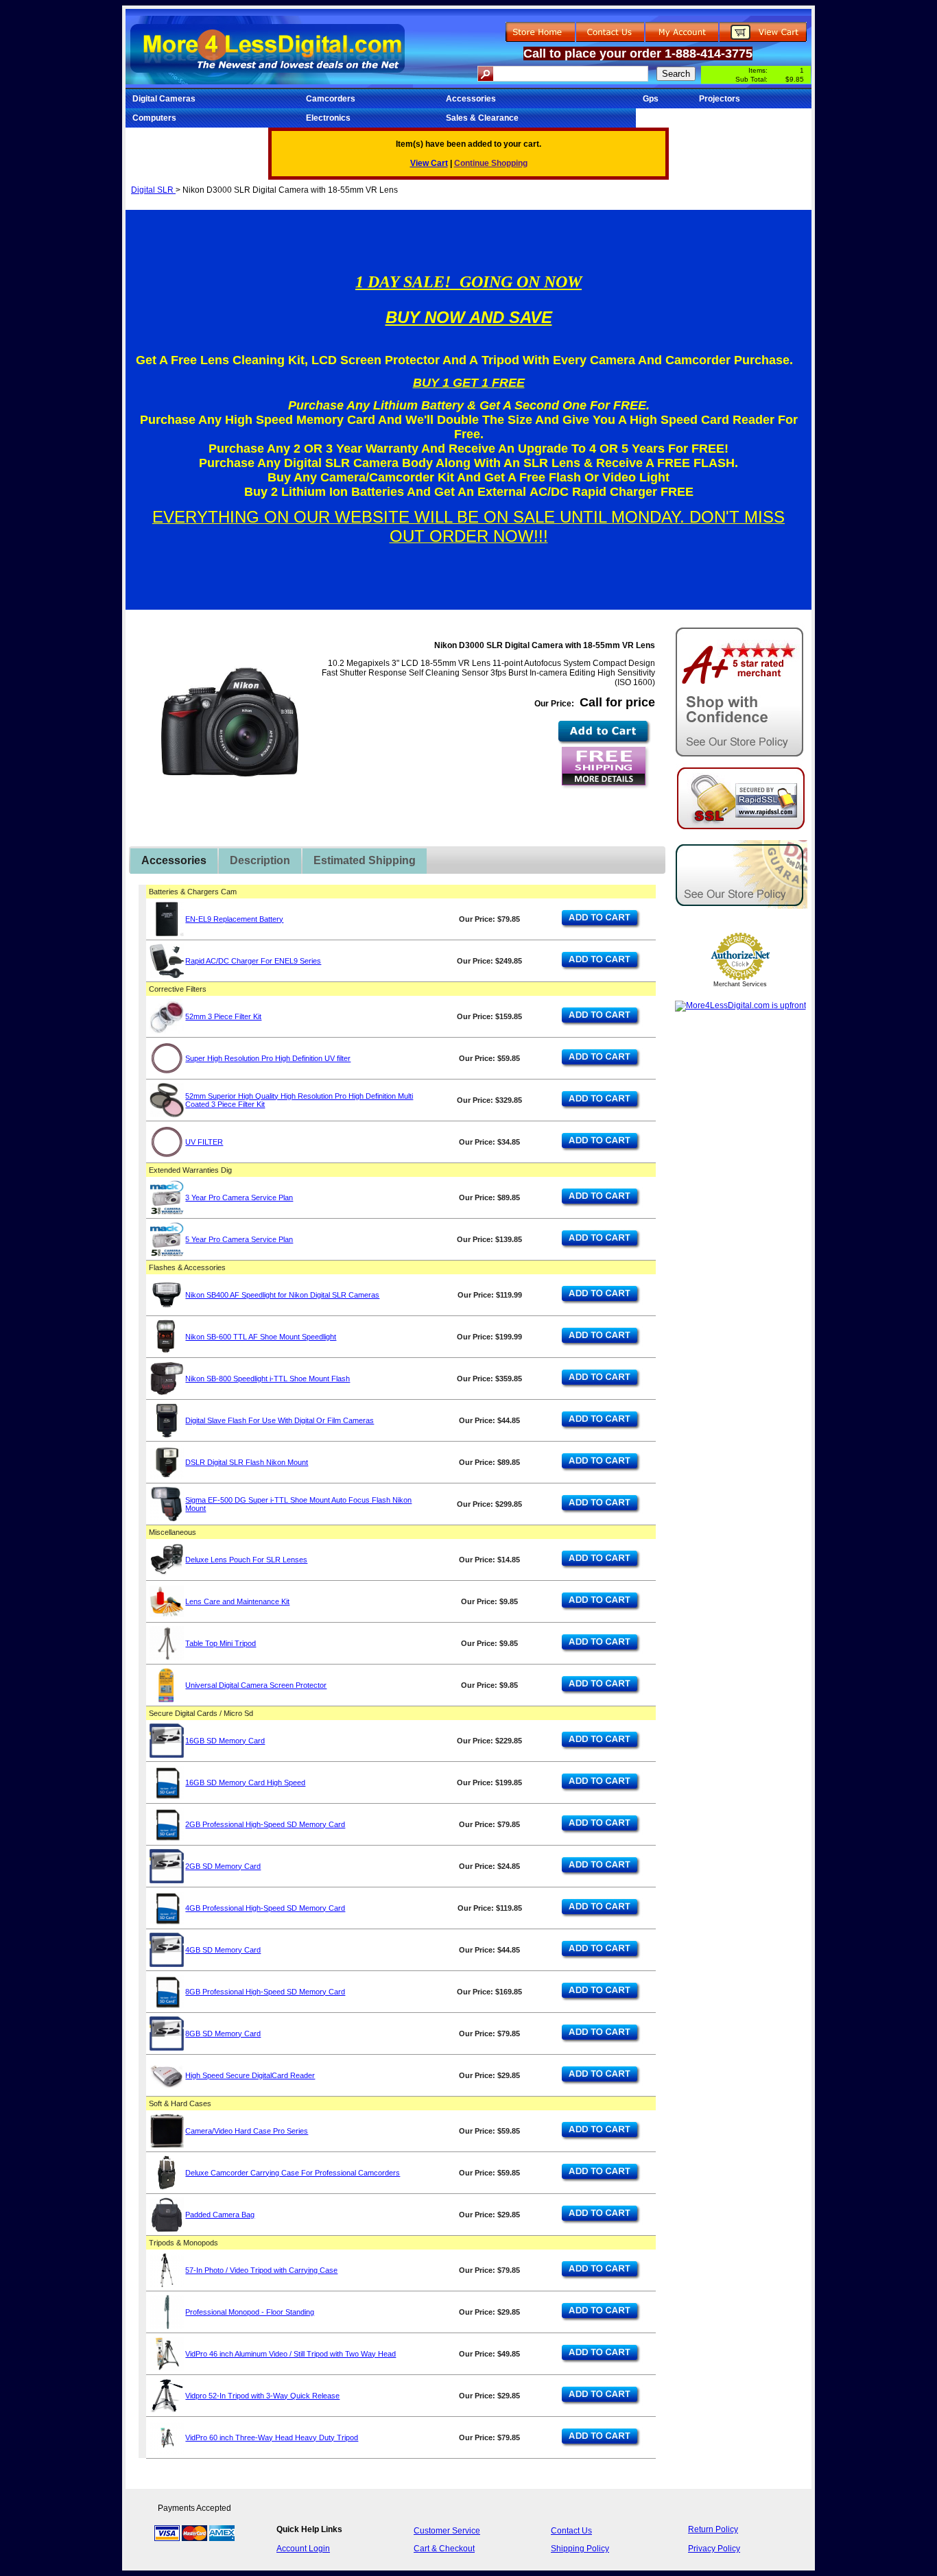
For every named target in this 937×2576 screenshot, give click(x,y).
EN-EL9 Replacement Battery (234, 919)
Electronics (328, 118)
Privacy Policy (714, 2549)
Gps (651, 99)
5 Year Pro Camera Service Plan (239, 1239)
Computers (154, 118)
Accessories (471, 99)
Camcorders (331, 99)
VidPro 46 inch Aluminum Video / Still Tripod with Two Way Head (290, 2354)
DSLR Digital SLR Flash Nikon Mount (247, 1462)
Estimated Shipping (365, 860)
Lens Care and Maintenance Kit (237, 1601)
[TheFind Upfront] (740, 1005)
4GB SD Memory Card (223, 1950)
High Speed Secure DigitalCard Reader (250, 2075)
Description (260, 860)
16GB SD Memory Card (225, 1741)
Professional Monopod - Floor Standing (250, 2312)
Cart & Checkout (444, 2549)
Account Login (303, 2549)
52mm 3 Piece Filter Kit (223, 1016)
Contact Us (571, 2531)
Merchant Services (740, 984)
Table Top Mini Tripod (221, 1643)
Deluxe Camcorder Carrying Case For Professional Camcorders (293, 2173)
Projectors (720, 99)
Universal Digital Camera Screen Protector (256, 1685)
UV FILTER (204, 1142)
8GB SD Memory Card (223, 2034)
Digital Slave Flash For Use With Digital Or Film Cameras (280, 1420)
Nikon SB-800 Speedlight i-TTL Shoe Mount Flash (268, 1379)
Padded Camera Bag (220, 2215)
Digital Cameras (164, 99)
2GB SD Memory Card (223, 1866)
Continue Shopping (491, 163)
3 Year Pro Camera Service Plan (239, 1197)
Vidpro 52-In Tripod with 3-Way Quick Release (262, 2396)
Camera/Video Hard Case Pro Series (247, 2131)
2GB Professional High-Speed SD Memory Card (265, 1824)
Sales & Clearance (482, 118)
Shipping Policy (580, 2549)
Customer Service (447, 2531)
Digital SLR (153, 190)
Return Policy (713, 2529)
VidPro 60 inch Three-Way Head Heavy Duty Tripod (272, 2437)
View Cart (429, 163)
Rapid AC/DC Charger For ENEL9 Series (253, 961)
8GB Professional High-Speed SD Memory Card (265, 1992)
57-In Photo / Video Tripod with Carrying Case (261, 2270)
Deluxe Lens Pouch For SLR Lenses (246, 1560)
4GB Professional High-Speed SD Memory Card (265, 1908)
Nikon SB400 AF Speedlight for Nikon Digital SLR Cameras (282, 1295)
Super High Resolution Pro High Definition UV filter (268, 1058)
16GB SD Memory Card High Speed (245, 1782)
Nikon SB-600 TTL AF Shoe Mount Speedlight (261, 1337)
